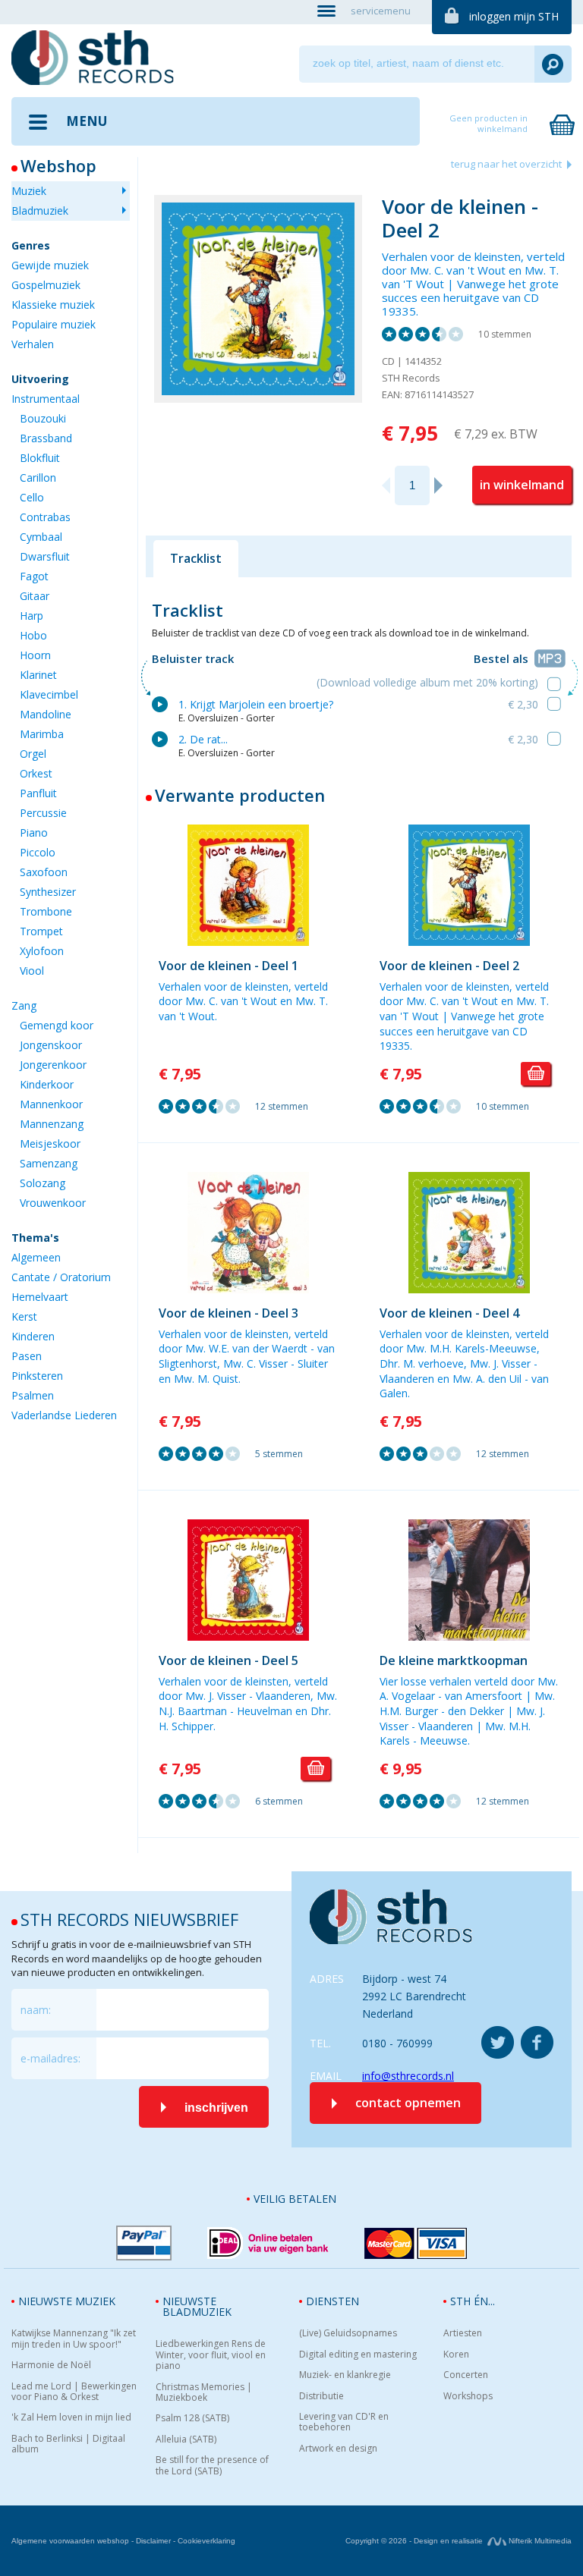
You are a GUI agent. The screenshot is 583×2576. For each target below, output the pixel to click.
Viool (32, 971)
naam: (36, 2010)
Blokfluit (40, 458)
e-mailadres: (50, 2058)
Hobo (33, 635)
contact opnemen (408, 2103)
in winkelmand (522, 485)
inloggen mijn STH (514, 16)
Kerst (24, 1316)
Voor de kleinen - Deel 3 (228, 1313)
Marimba (42, 734)
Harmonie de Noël (51, 2365)
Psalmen (33, 1395)
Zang (24, 1005)
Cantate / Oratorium (61, 1277)
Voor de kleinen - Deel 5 (228, 1660)
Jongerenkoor (53, 1065)
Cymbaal (41, 537)
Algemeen (36, 1257)
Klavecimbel (49, 694)
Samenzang (49, 1163)
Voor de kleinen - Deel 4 (449, 1313)
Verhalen (33, 344)
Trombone (46, 911)
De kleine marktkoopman (454, 1660)
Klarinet (38, 675)
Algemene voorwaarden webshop (70, 2541)
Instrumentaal (46, 399)
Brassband (46, 438)
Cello (32, 497)
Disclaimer (153, 2541)
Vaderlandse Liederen (64, 1415)
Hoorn (35, 655)
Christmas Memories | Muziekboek (204, 2393)
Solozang (43, 1183)
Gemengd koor (57, 1025)
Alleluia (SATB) (186, 2439)
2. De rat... (203, 739)
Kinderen (33, 1336)
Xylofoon (42, 951)
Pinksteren (37, 1376)
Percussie (43, 813)
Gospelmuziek (46, 285)
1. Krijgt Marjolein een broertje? (256, 704)
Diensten (332, 2301)
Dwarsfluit (45, 556)
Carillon (38, 478)
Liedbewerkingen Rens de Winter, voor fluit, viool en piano (211, 2355)
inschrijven (216, 2108)
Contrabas (45, 517)
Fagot (34, 576)
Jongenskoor (51, 1045)
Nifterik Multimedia (539, 2541)
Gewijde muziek (50, 265)
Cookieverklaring (206, 2541)
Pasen (27, 1356)
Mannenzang (52, 1124)
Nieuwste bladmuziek (197, 2306)
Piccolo (38, 852)
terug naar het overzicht (506, 164)
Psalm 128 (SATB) (192, 2418)
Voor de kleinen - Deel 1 (228, 966)
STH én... (473, 2301)
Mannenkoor (51, 1104)
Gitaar (35, 596)
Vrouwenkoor (53, 1203)
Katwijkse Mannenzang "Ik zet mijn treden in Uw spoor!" (74, 2339)
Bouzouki (43, 418)
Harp (32, 616)
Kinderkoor (47, 1084)
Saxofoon (44, 872)
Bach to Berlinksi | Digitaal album (68, 2444)
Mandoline (46, 714)
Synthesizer (48, 892)
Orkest (36, 773)
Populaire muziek (54, 324)
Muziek (29, 191)
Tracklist (196, 558)
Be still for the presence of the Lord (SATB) (212, 2466)
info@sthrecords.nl (408, 2076)
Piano (34, 832)
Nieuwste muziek (67, 2301)
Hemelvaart (40, 1297)
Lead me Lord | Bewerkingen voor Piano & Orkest (74, 2392)
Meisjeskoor (50, 1143)
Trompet (41, 931)
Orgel (33, 754)
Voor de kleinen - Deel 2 (449, 966)
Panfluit (38, 793)
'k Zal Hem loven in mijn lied (71, 2417)
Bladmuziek (40, 210)
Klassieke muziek (53, 305)
